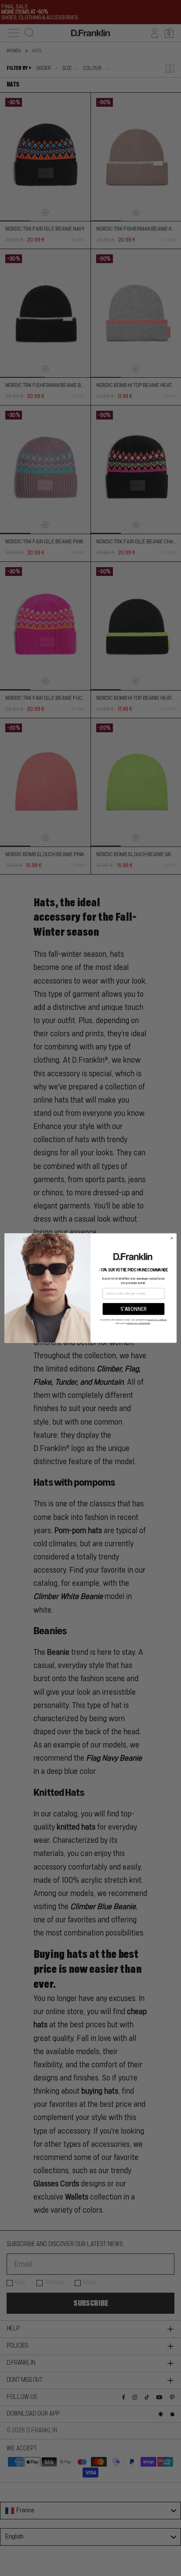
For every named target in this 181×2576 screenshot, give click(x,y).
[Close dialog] (172, 1238)
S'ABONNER (134, 1309)
